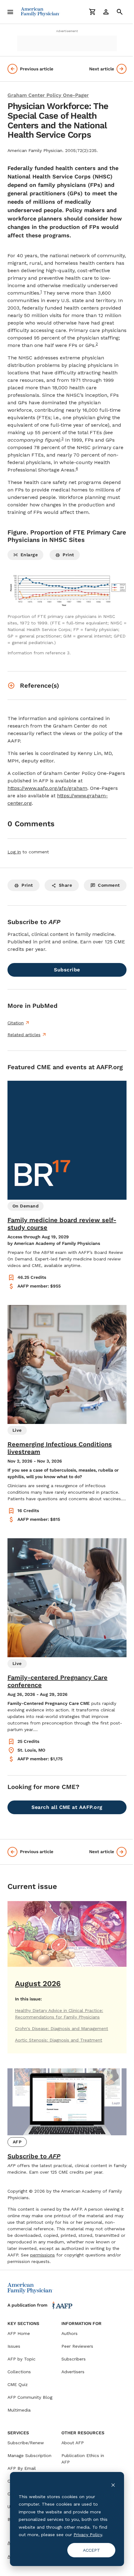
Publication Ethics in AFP (83, 2459)
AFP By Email (22, 2468)
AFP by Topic (22, 2359)
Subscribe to (34, 2156)
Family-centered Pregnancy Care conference (57, 1681)
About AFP (73, 2443)
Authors (69, 2333)
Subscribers (74, 2359)
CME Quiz (18, 2384)
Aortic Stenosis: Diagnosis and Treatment (59, 2040)
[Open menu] (10, 12)
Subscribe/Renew (26, 2443)
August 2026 (38, 1984)
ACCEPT (91, 2550)
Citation (16, 1023)
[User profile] (106, 12)
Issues (14, 2346)
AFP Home (19, 2333)
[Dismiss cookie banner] (113, 2485)
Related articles (24, 1035)
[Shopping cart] (92, 12)
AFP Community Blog (30, 2397)
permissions (43, 2255)
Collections (19, 2372)
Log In (14, 852)
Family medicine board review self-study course (62, 1224)
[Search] (120, 12)
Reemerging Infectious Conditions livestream (60, 1448)
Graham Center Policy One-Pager (48, 95)
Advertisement (67, 31)
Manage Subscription (29, 2455)
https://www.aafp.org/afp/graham (47, 788)
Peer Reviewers (77, 2346)
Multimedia (19, 2410)
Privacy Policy (88, 2535)
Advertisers (73, 2372)
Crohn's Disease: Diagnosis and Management (62, 2028)
